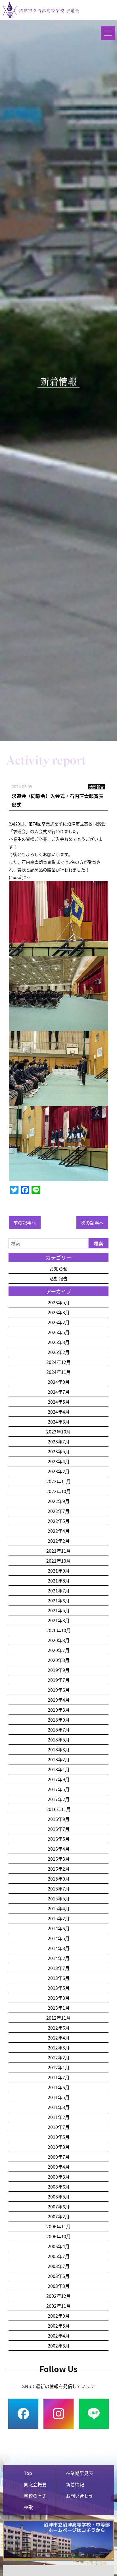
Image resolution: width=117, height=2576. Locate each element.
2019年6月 (59, 1690)
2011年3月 (59, 2107)
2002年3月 (59, 2346)
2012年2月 (59, 2057)
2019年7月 (59, 1680)
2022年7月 (59, 1511)
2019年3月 (59, 1710)
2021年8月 (59, 1581)
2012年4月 (59, 2038)
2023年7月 (59, 1441)
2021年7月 (59, 1590)
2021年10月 (58, 1561)
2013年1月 (59, 2008)
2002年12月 (58, 2296)
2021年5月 (59, 1610)
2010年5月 (59, 2137)
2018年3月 (59, 1749)
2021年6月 (59, 1600)
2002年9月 (59, 2316)
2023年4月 (59, 1461)
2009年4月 (59, 2167)
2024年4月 (59, 1412)
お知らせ (58, 1269)
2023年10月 (58, 1431)
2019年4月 (59, 1700)
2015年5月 (59, 1898)
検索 (99, 1243)
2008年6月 (59, 2187)
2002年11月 (58, 2306)
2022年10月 (58, 1491)
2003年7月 (59, 2266)
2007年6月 (59, 2206)
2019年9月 (59, 1670)
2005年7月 (59, 2256)
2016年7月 (59, 1829)
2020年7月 (59, 1650)
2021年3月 (59, 1620)
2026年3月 (59, 1312)
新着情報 (75, 2484)
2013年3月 (59, 1998)
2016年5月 (59, 1839)
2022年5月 (59, 1521)
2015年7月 (59, 1888)
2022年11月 (58, 1481)
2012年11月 (58, 2018)
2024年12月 (58, 1362)
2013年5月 (59, 1988)
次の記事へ (92, 1223)
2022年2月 (59, 1541)
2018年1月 (59, 1769)
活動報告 (58, 1278)
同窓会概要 (35, 2484)
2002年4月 (59, 2336)
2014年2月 (59, 1958)
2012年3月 (59, 2047)
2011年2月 (59, 2117)
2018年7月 (59, 1730)
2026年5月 (59, 1302)
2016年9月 (59, 1819)
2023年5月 (59, 1451)
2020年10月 (58, 1630)
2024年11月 (58, 1372)
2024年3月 (59, 1422)
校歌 (28, 2507)
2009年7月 (59, 2157)
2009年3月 (59, 2177)
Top (28, 2473)
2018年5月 (59, 1739)
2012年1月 (59, 2067)
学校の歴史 (35, 2496)
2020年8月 (59, 1640)
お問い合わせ (80, 2496)
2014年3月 (59, 1948)
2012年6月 (59, 2028)
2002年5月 (59, 2326)
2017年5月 (59, 1789)
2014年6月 (59, 1928)
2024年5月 (59, 1402)
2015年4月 (59, 1908)
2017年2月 (59, 1799)
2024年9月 (59, 1382)
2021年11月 (58, 1551)
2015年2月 (59, 1918)
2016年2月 (59, 1869)
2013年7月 (59, 1968)
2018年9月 (59, 1720)
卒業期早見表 (80, 2473)
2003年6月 (59, 2276)
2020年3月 (59, 1660)
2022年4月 (59, 1531)
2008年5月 (59, 2196)
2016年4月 (59, 1849)
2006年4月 (59, 2246)
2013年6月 (59, 1978)
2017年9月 (59, 1779)
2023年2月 (59, 1471)
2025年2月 (59, 1352)
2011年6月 (59, 2087)
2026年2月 (59, 1322)
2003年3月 (59, 2286)
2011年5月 (59, 2097)
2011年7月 (59, 2077)
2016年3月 (59, 1859)
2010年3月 (59, 2147)
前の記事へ (25, 1223)
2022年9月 (59, 1501)
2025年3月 (59, 1342)
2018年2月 (59, 1759)
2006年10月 (58, 2236)
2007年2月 (59, 2216)
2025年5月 (59, 1332)
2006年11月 (58, 2226)
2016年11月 (58, 1809)
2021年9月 (59, 1571)
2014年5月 (59, 1938)
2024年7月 (59, 1392)
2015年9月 (59, 1879)
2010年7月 (59, 2127)
